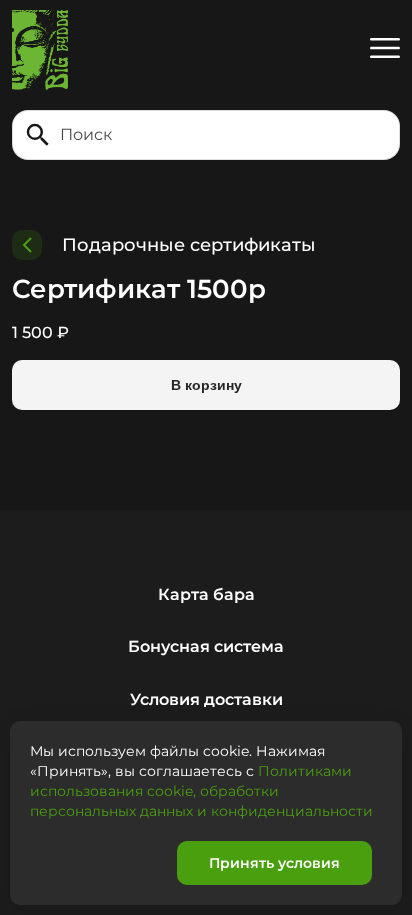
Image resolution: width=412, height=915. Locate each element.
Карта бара (206, 594)
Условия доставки (206, 699)
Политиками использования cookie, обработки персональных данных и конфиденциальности (201, 791)
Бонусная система (206, 646)
